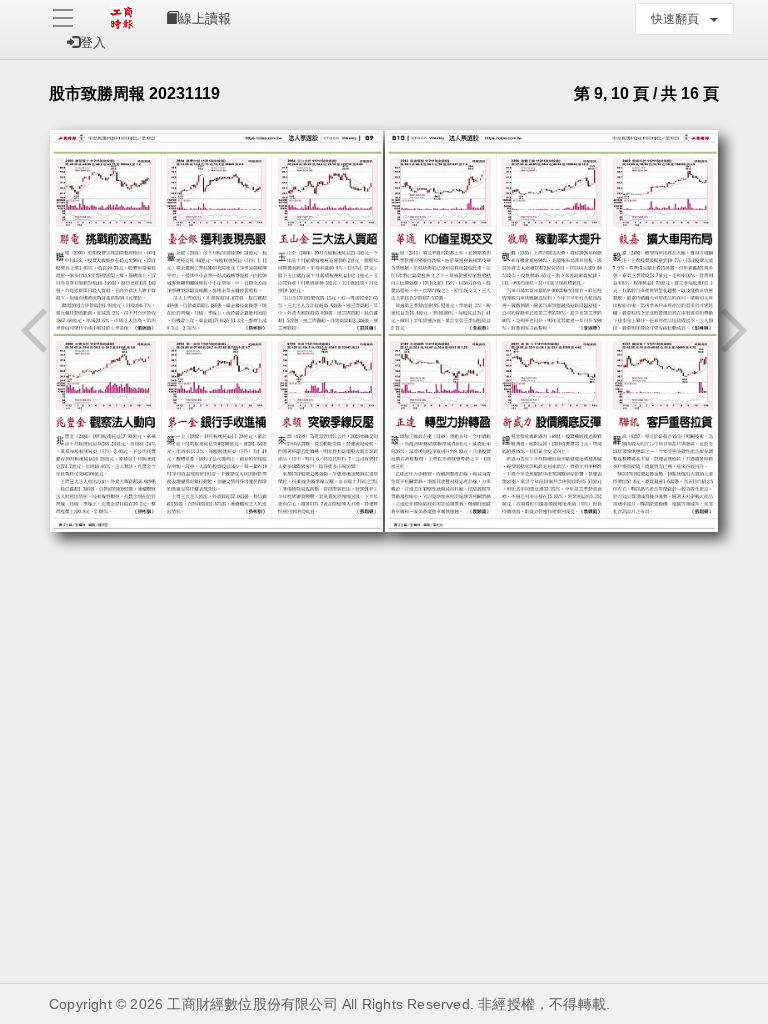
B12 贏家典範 (667, 615)
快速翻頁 (679, 19)
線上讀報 (205, 18)
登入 (93, 42)
